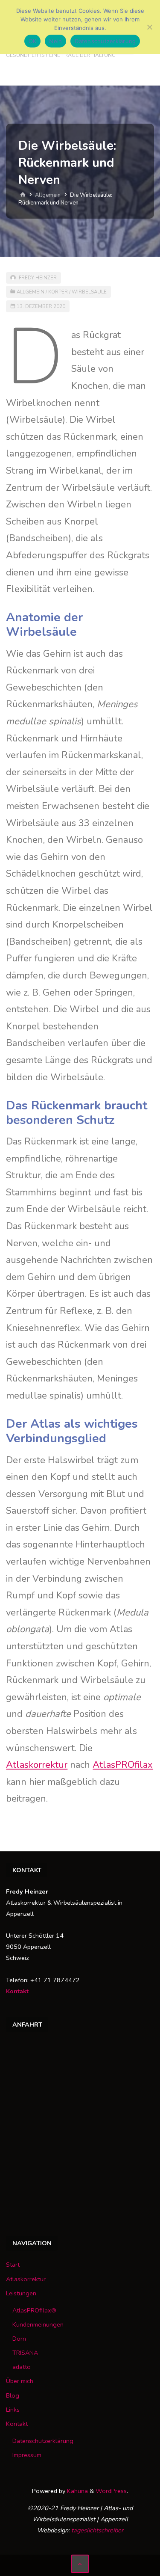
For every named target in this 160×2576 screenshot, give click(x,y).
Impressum (27, 2455)
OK (33, 41)
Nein (55, 41)
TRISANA (25, 2353)
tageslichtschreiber (97, 2530)
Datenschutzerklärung (43, 2441)
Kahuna (77, 2491)
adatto (22, 2367)
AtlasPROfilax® (34, 2310)
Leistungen (21, 2293)
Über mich (20, 2381)
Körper (58, 292)
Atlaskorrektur (37, 1765)
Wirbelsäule (89, 292)
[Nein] (149, 27)
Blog (13, 2395)
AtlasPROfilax (123, 1765)
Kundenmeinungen (38, 2324)
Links (13, 2410)
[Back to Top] (80, 2564)
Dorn (19, 2339)
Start (13, 2265)
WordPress (111, 2491)
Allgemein (48, 195)
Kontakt (17, 1991)
